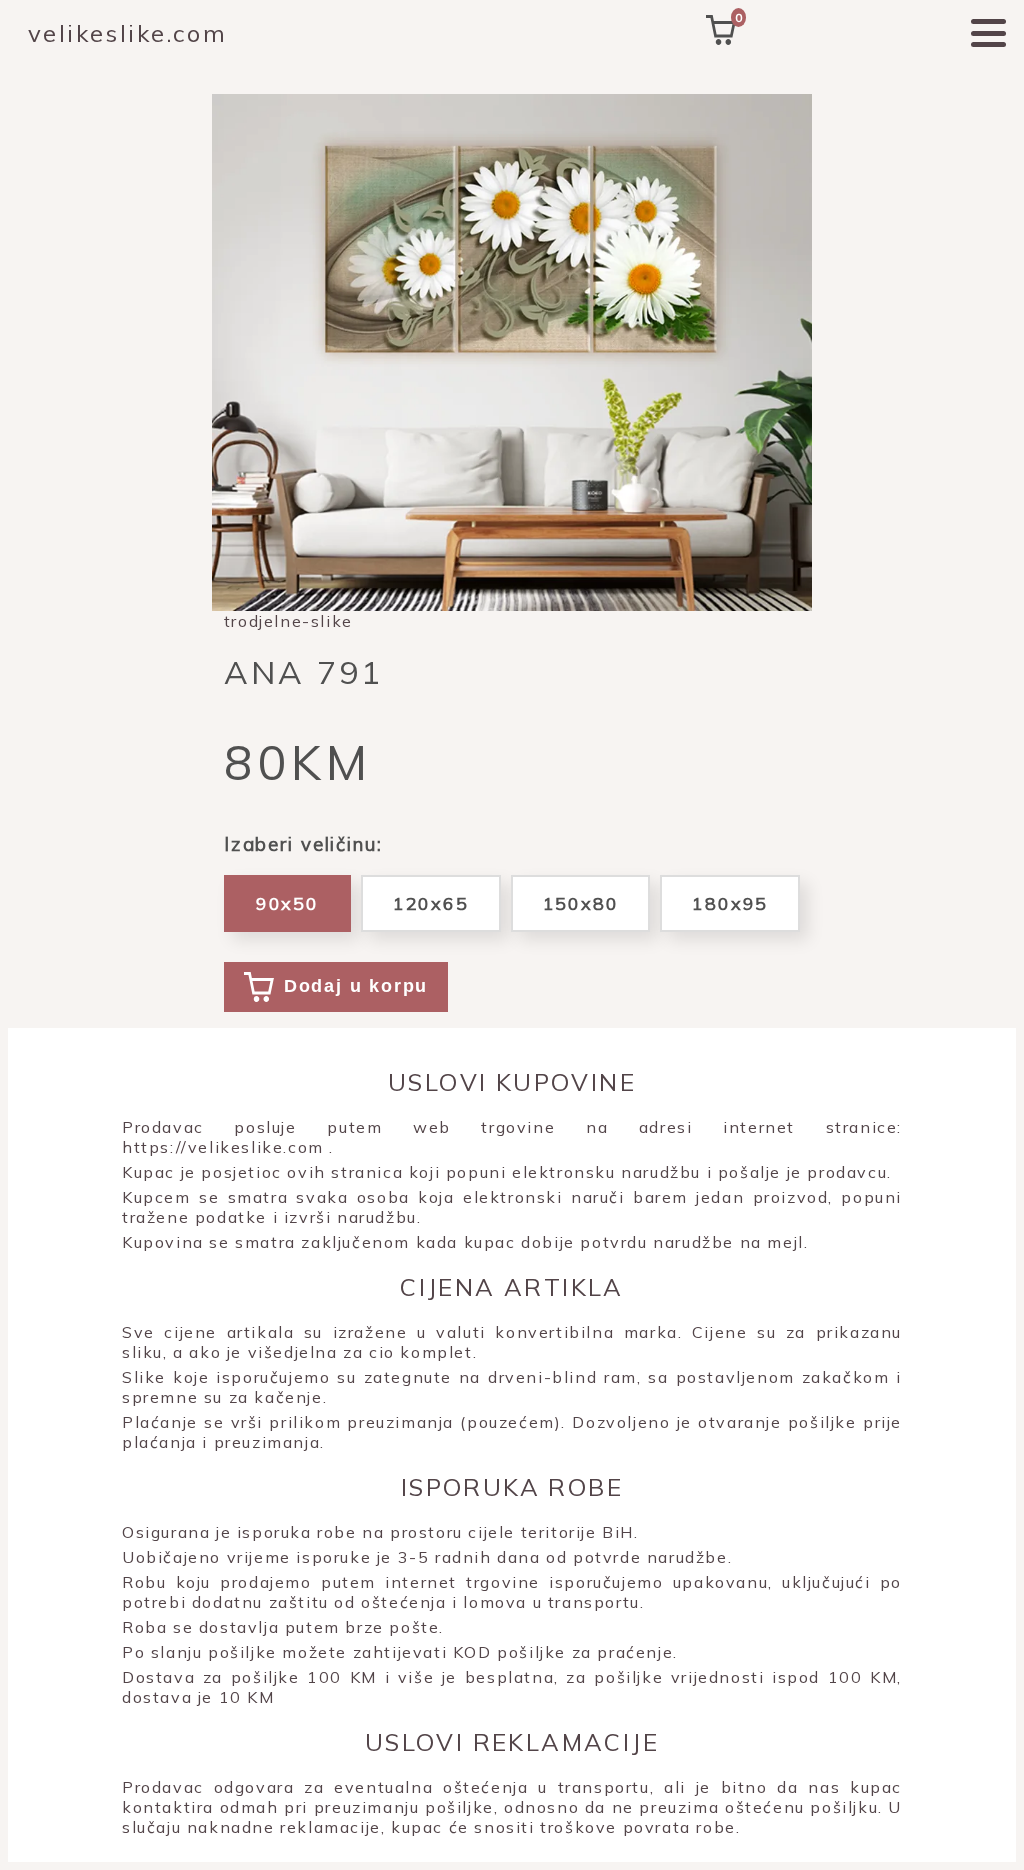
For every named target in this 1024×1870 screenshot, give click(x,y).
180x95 (730, 903)
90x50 (287, 903)
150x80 (581, 903)
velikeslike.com (127, 33)
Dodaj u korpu (356, 986)
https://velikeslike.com (223, 1147)
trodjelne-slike (288, 621)
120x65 (431, 903)
